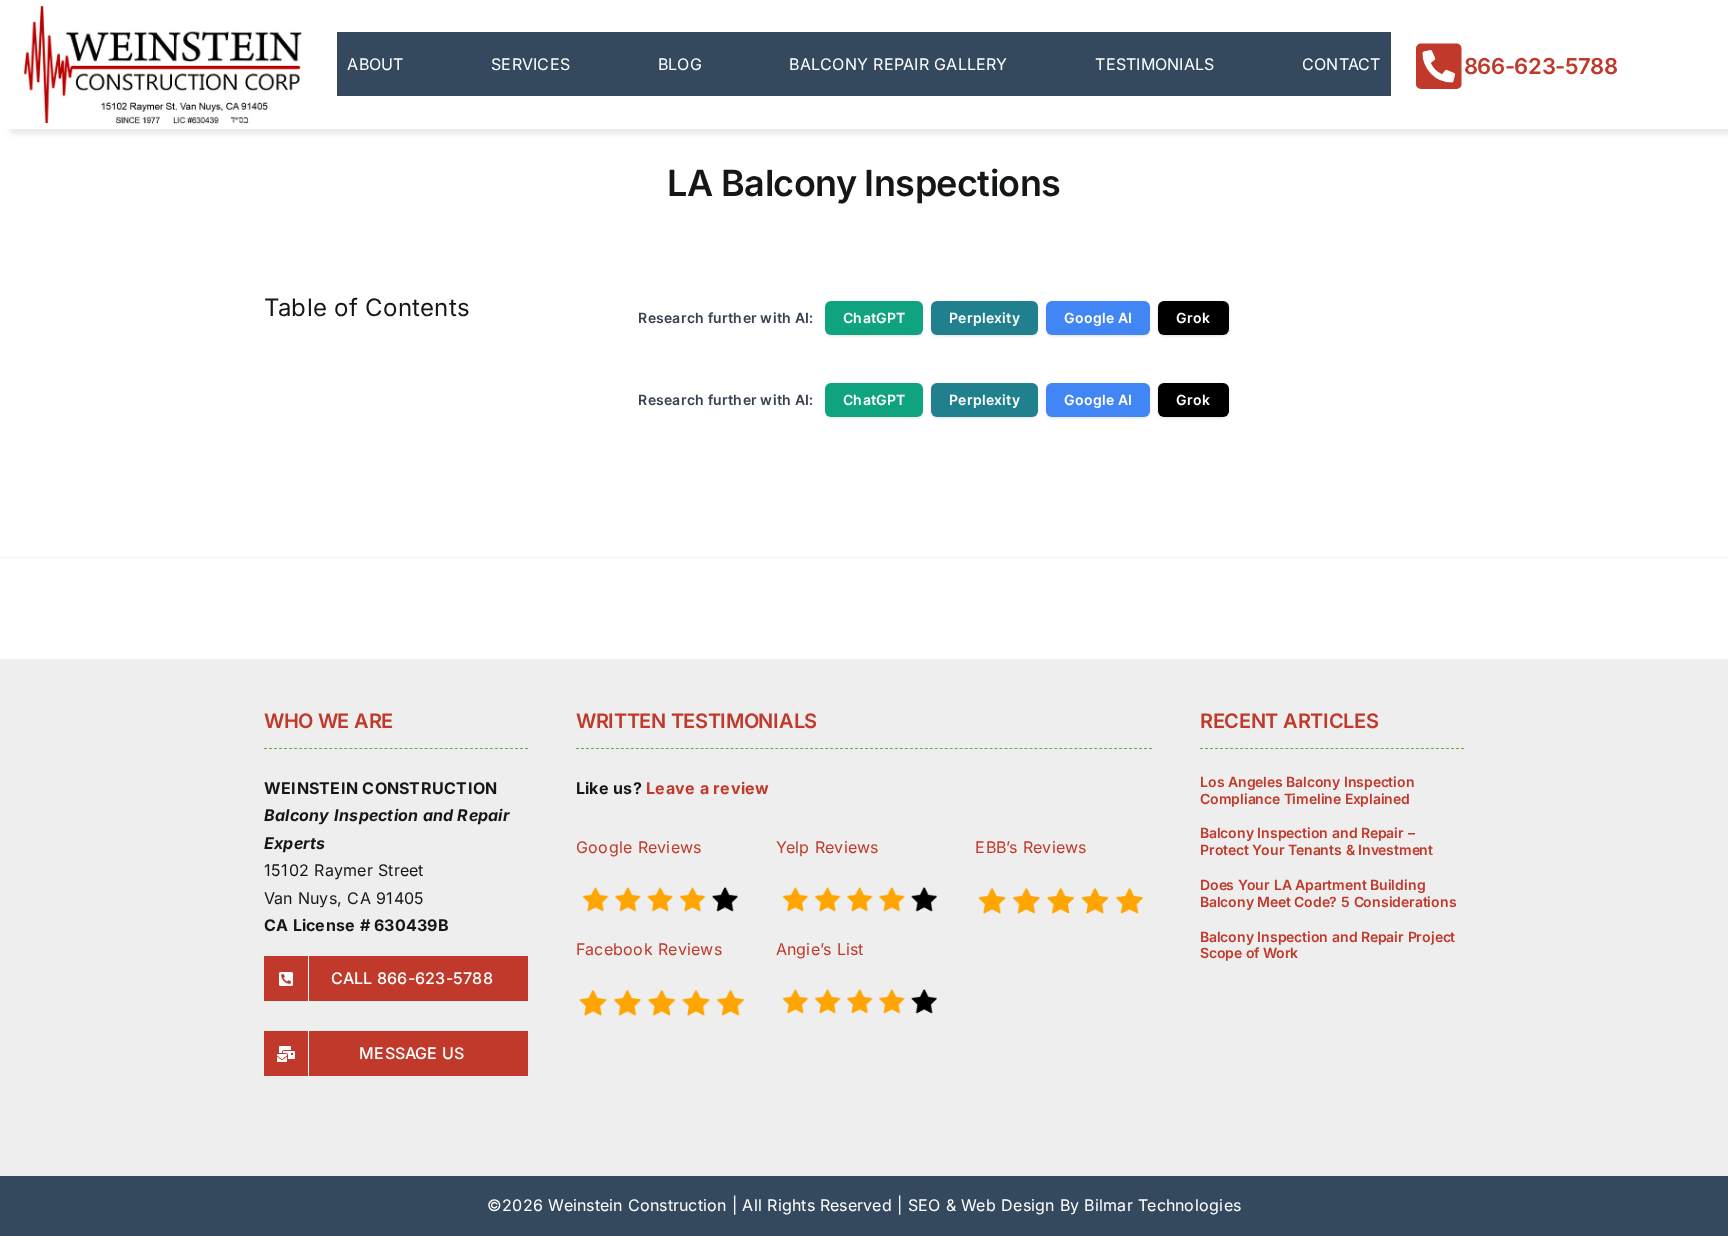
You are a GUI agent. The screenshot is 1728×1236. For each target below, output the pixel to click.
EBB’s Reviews (1030, 847)
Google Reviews (638, 847)
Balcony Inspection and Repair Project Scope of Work (1327, 945)
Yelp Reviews (827, 847)
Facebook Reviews (649, 949)
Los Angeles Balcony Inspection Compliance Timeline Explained (1307, 790)
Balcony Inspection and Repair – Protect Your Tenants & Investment (1316, 841)
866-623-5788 (1541, 66)
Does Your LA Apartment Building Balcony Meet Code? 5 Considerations (1328, 893)
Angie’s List (820, 949)
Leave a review (707, 788)
